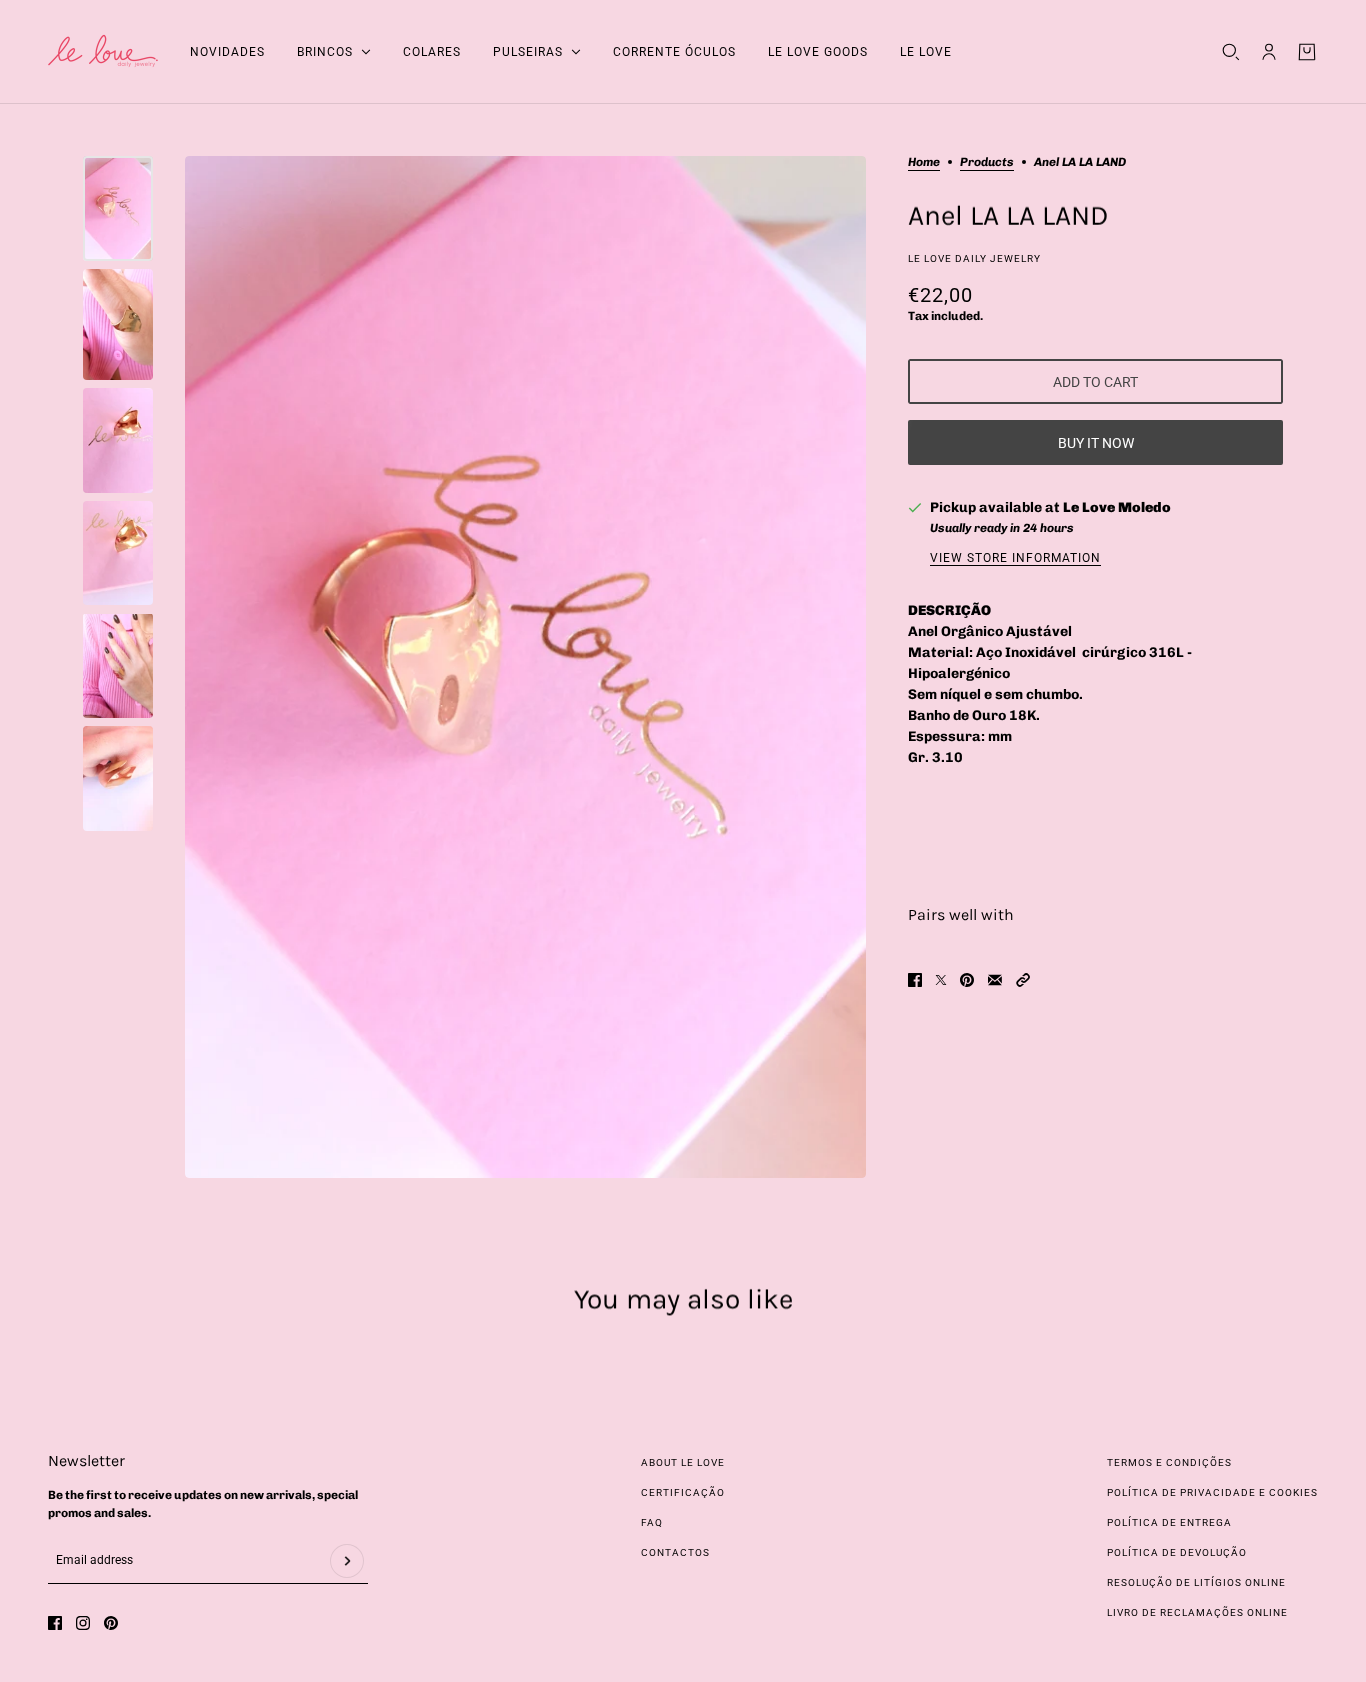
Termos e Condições (1169, 1462)
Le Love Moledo (1117, 507)
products (987, 162)
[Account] (1269, 52)
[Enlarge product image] (525, 667)
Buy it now (1096, 443)
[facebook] (55, 1623)
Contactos (675, 1552)
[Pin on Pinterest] (967, 980)
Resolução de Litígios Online (1196, 1582)
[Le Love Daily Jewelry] (103, 52)
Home (924, 162)
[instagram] (83, 1623)
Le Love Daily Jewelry (974, 258)
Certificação (683, 1492)
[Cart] (1307, 52)
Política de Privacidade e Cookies (1212, 1492)
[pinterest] (111, 1623)
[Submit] (347, 1561)
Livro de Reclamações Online (1197, 1612)
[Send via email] (995, 980)
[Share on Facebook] (915, 980)
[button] (1023, 980)
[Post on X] (941, 980)
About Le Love (683, 1462)
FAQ (652, 1522)
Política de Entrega (1169, 1522)
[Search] (1231, 52)
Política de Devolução (1177, 1552)
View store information (1015, 558)
